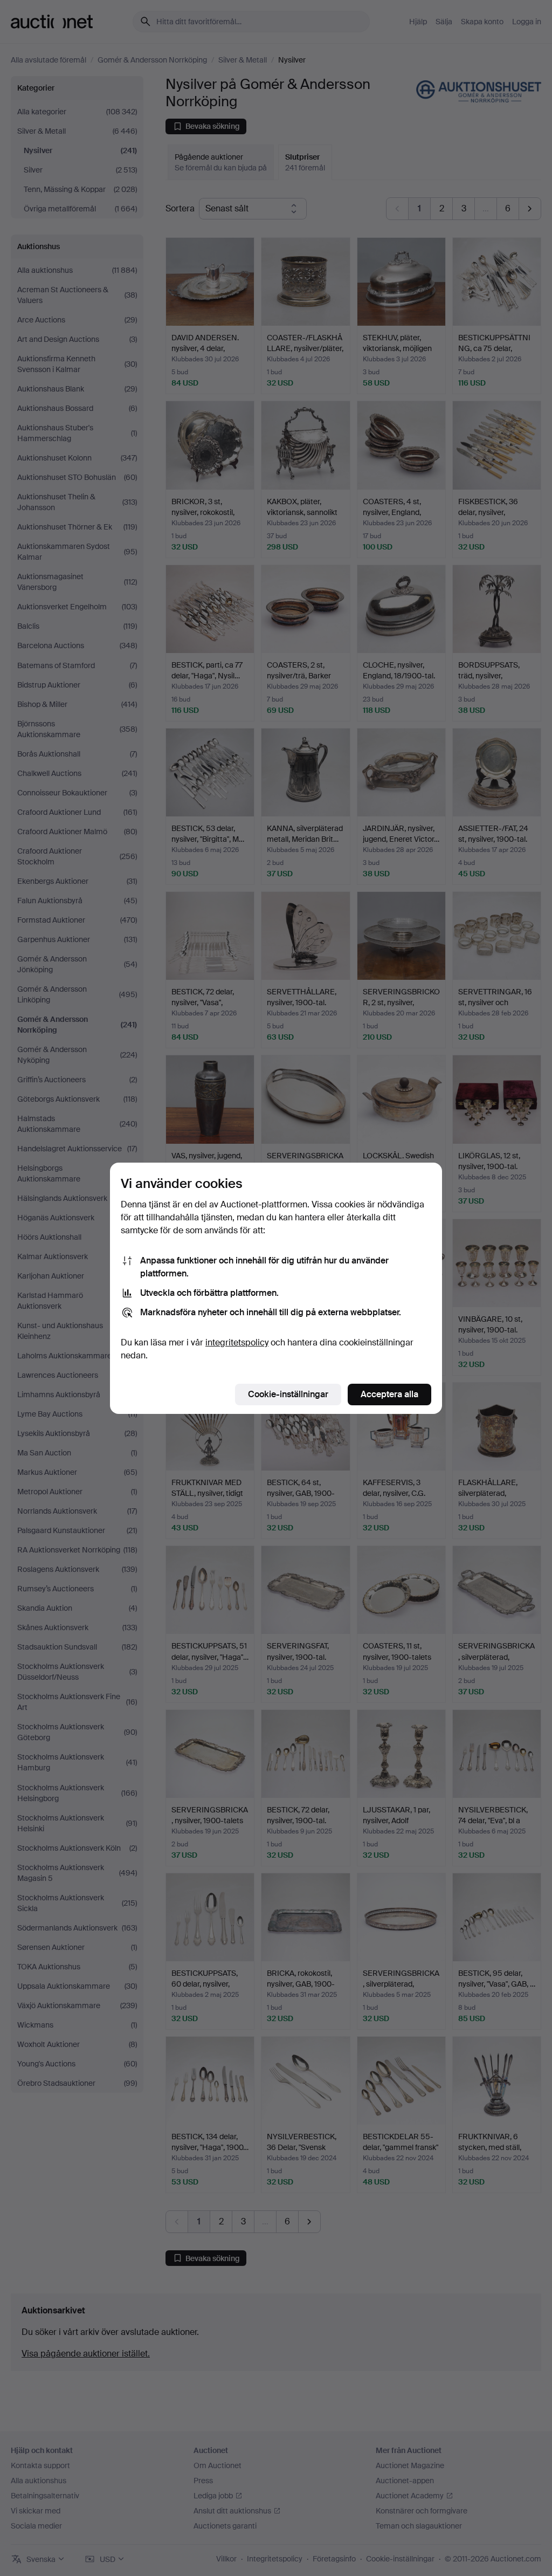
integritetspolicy (237, 1342)
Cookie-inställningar (288, 1394)
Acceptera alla (389, 1394)
